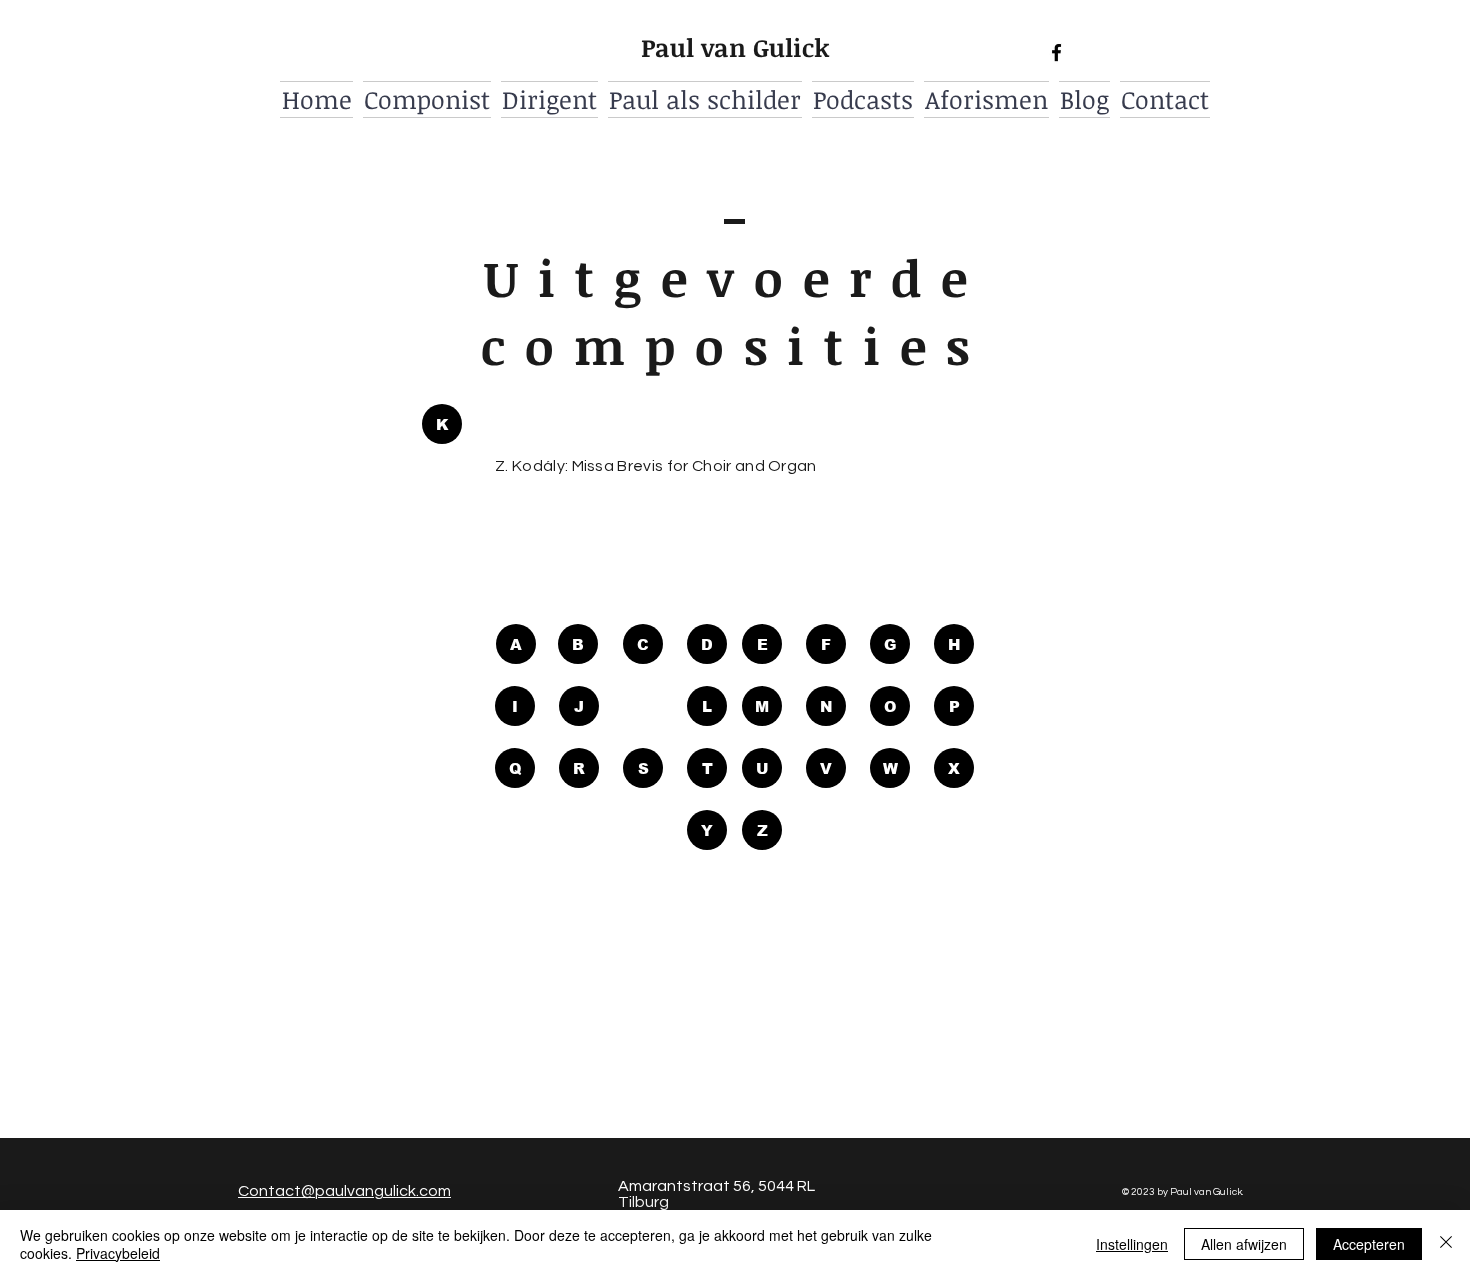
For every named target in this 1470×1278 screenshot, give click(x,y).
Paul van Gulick (735, 47)
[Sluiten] (1446, 1244)
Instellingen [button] (1132, 1244)
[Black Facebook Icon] (1056, 52)
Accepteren (1369, 1244)
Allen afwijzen (1244, 1244)
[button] (442, 424)
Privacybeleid (118, 1253)
